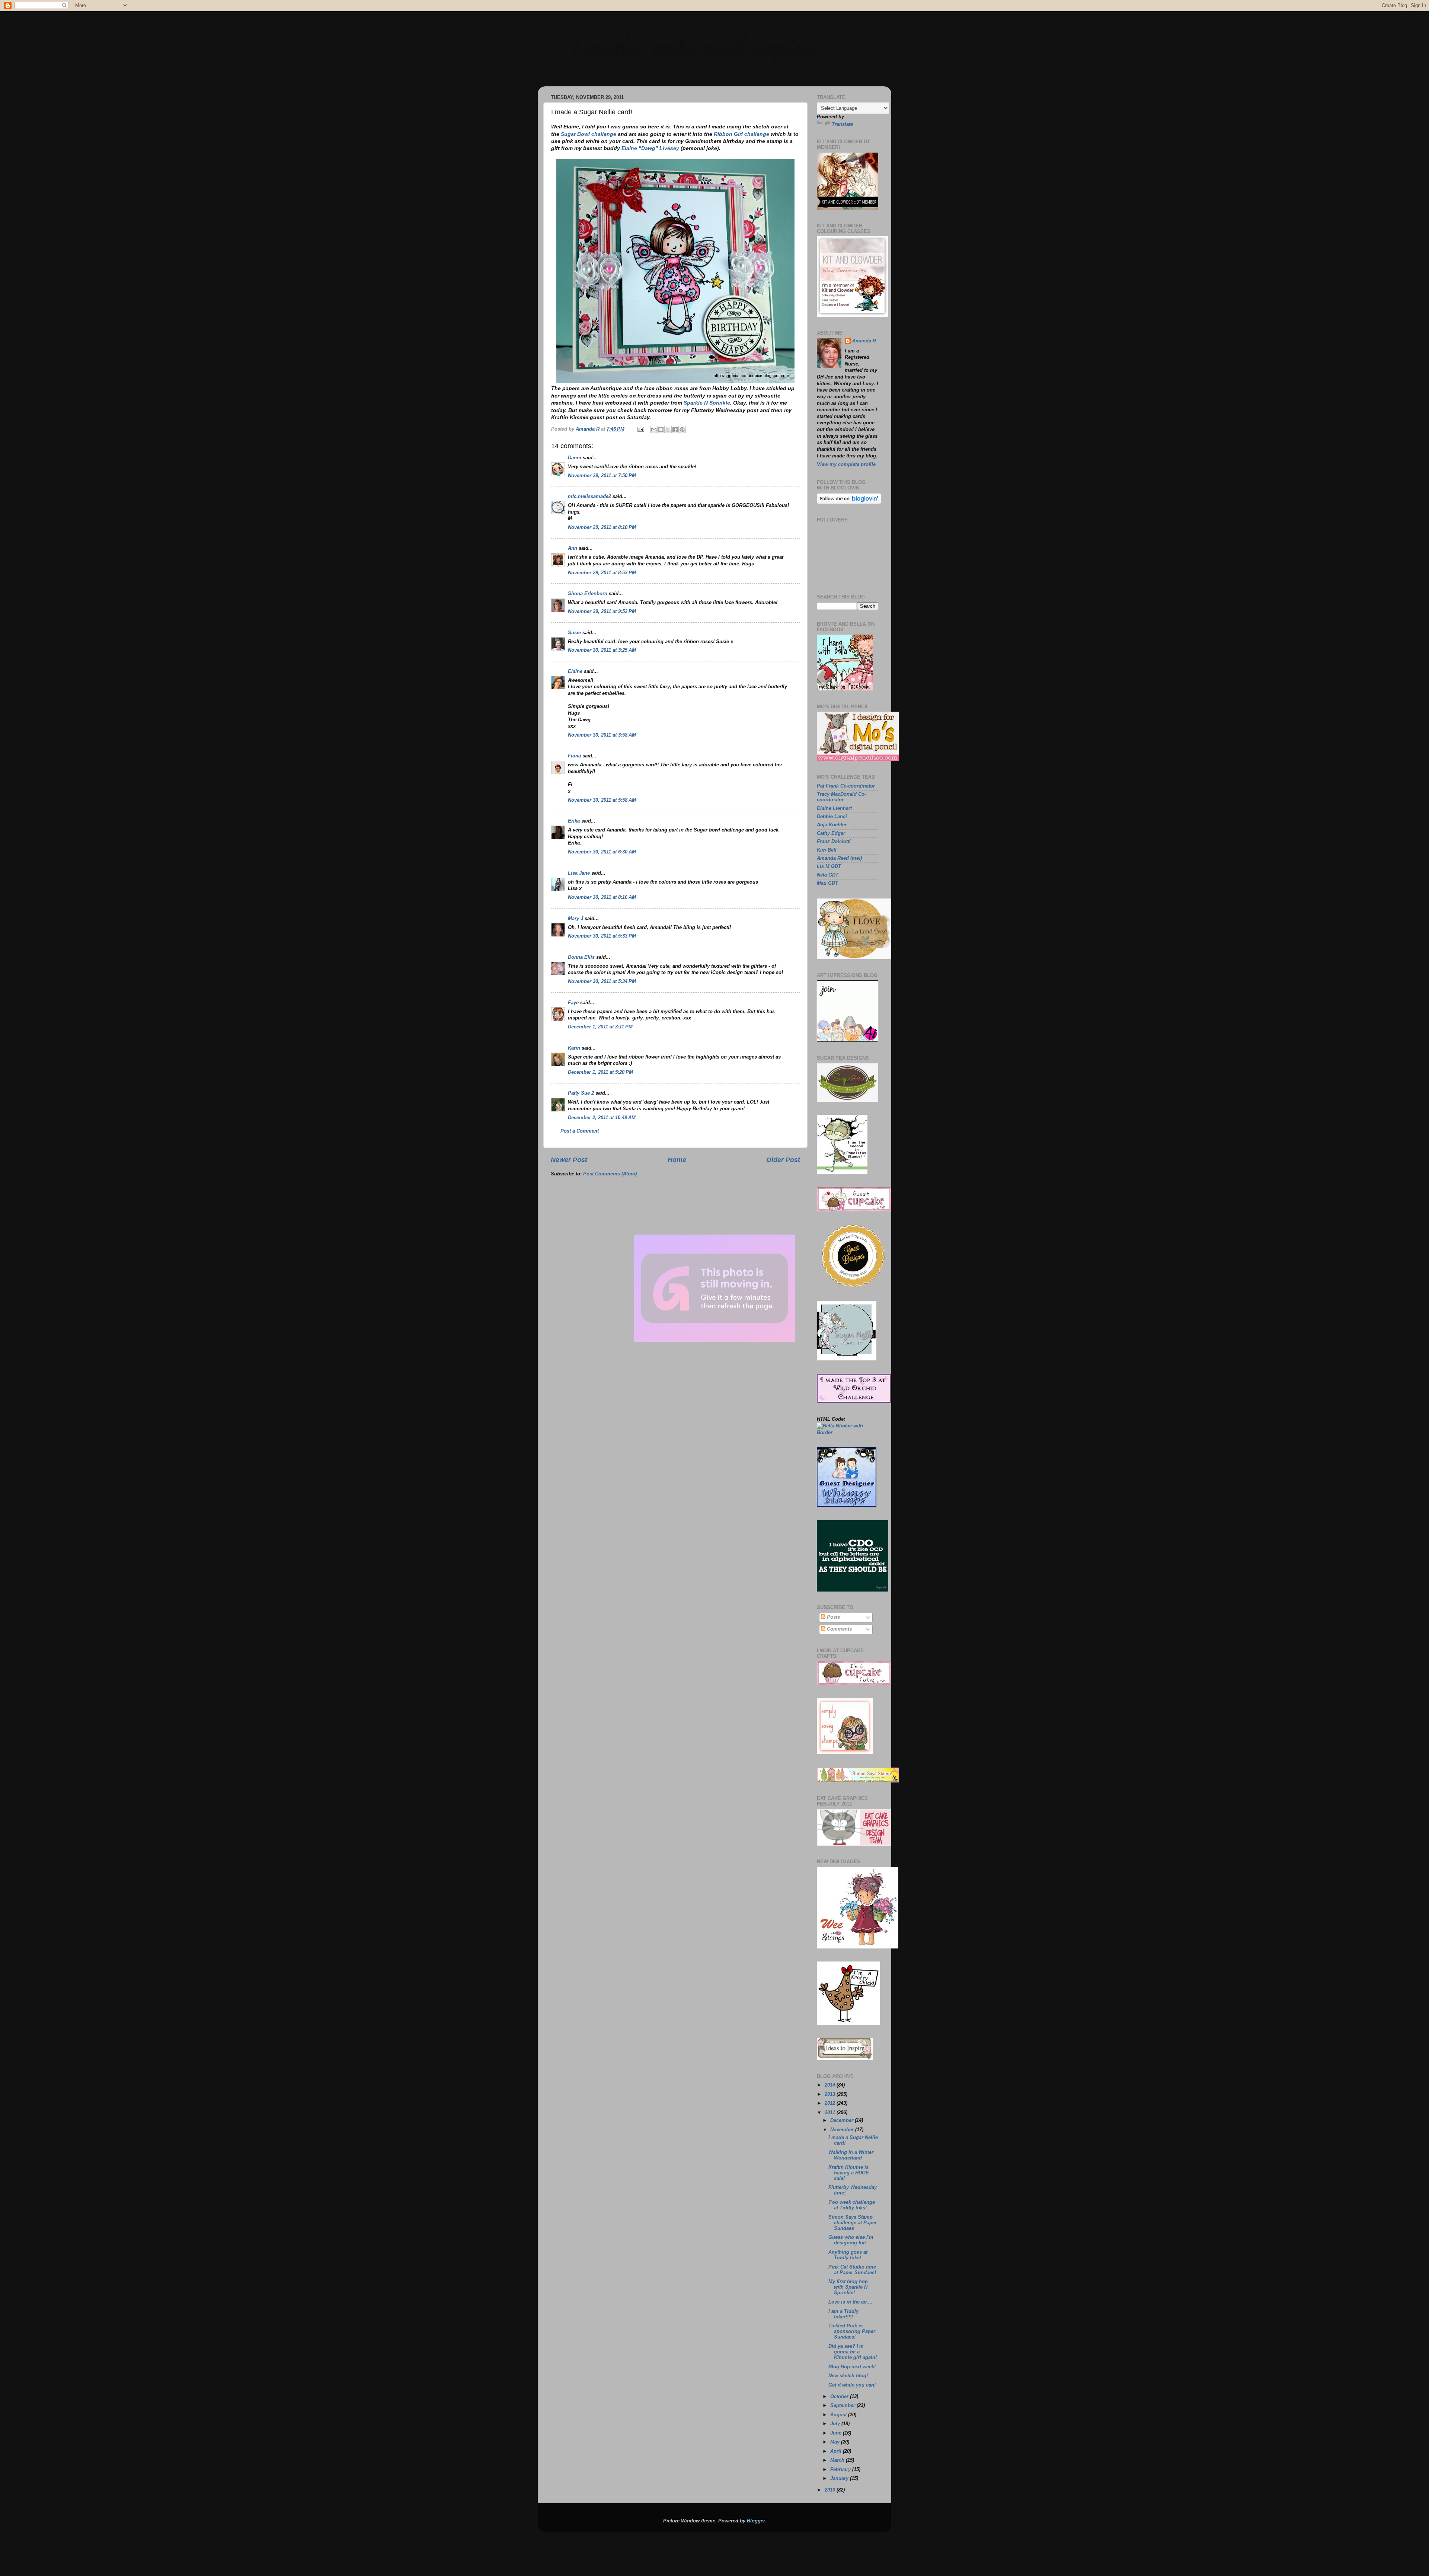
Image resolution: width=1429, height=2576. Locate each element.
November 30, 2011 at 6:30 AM (602, 852)
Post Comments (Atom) (610, 1174)
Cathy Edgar (831, 833)
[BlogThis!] (661, 430)
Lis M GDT (829, 866)
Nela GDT (828, 875)
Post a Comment (580, 1131)
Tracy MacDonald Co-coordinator (841, 797)
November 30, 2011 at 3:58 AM (602, 735)
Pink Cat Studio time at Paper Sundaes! (852, 2270)
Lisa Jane (579, 873)
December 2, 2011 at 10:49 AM (602, 1118)
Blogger (756, 2521)
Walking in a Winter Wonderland (851, 2155)
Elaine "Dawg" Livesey (650, 148)
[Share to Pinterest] (682, 430)
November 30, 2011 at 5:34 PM (602, 981)
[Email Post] (640, 429)
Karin (574, 1048)
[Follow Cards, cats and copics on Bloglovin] (849, 502)
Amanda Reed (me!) (839, 858)
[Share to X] (668, 430)
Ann (573, 548)
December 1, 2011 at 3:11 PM (600, 1027)
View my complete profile (846, 465)
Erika (574, 821)
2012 (831, 2103)
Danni (575, 458)
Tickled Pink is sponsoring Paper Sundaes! (852, 2331)
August (839, 2415)
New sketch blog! (848, 2376)
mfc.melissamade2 (589, 497)
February (841, 2470)
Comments (839, 1629)
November (843, 2130)
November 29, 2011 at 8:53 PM (602, 573)
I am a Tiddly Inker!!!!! (843, 2314)
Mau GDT (827, 883)
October (840, 2397)
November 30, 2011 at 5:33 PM (602, 936)
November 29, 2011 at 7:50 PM (602, 476)
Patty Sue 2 (581, 1093)
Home (677, 1160)
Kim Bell (827, 850)
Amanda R (864, 341)
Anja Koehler (832, 825)
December (843, 2120)
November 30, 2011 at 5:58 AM (602, 800)
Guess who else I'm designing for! (851, 2240)
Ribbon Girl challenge (741, 134)
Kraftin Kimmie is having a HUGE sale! (849, 2173)
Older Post (783, 1160)
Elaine (575, 671)
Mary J (576, 919)
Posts (833, 1617)
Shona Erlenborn (588, 594)
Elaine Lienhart (834, 808)
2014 (831, 2085)
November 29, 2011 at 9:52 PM (602, 612)
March (838, 2460)
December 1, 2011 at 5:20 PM (600, 1072)
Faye (573, 1003)
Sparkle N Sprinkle (707, 403)
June (837, 2433)
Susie (574, 633)
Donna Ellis (581, 957)
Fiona (574, 756)
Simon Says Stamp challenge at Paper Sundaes (853, 2223)
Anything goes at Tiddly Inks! (848, 2255)
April (837, 2451)
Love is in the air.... (851, 2302)
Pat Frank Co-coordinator (846, 786)
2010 (831, 2490)
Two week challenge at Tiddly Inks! (852, 2205)
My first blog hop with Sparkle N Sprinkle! (848, 2287)
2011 (831, 2113)
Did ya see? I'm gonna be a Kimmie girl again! (853, 2352)
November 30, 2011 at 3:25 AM (602, 650)
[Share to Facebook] (675, 430)
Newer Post (569, 1160)
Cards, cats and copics (692, 45)
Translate (842, 124)
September (843, 2406)
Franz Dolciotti (834, 842)
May (836, 2442)
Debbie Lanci (832, 817)
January (840, 2478)
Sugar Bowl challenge (589, 134)
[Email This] (654, 430)
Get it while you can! (852, 2385)
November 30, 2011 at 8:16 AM (602, 897)
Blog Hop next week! (852, 2367)
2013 (831, 2094)
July (836, 2424)
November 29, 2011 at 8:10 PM (602, 527)
